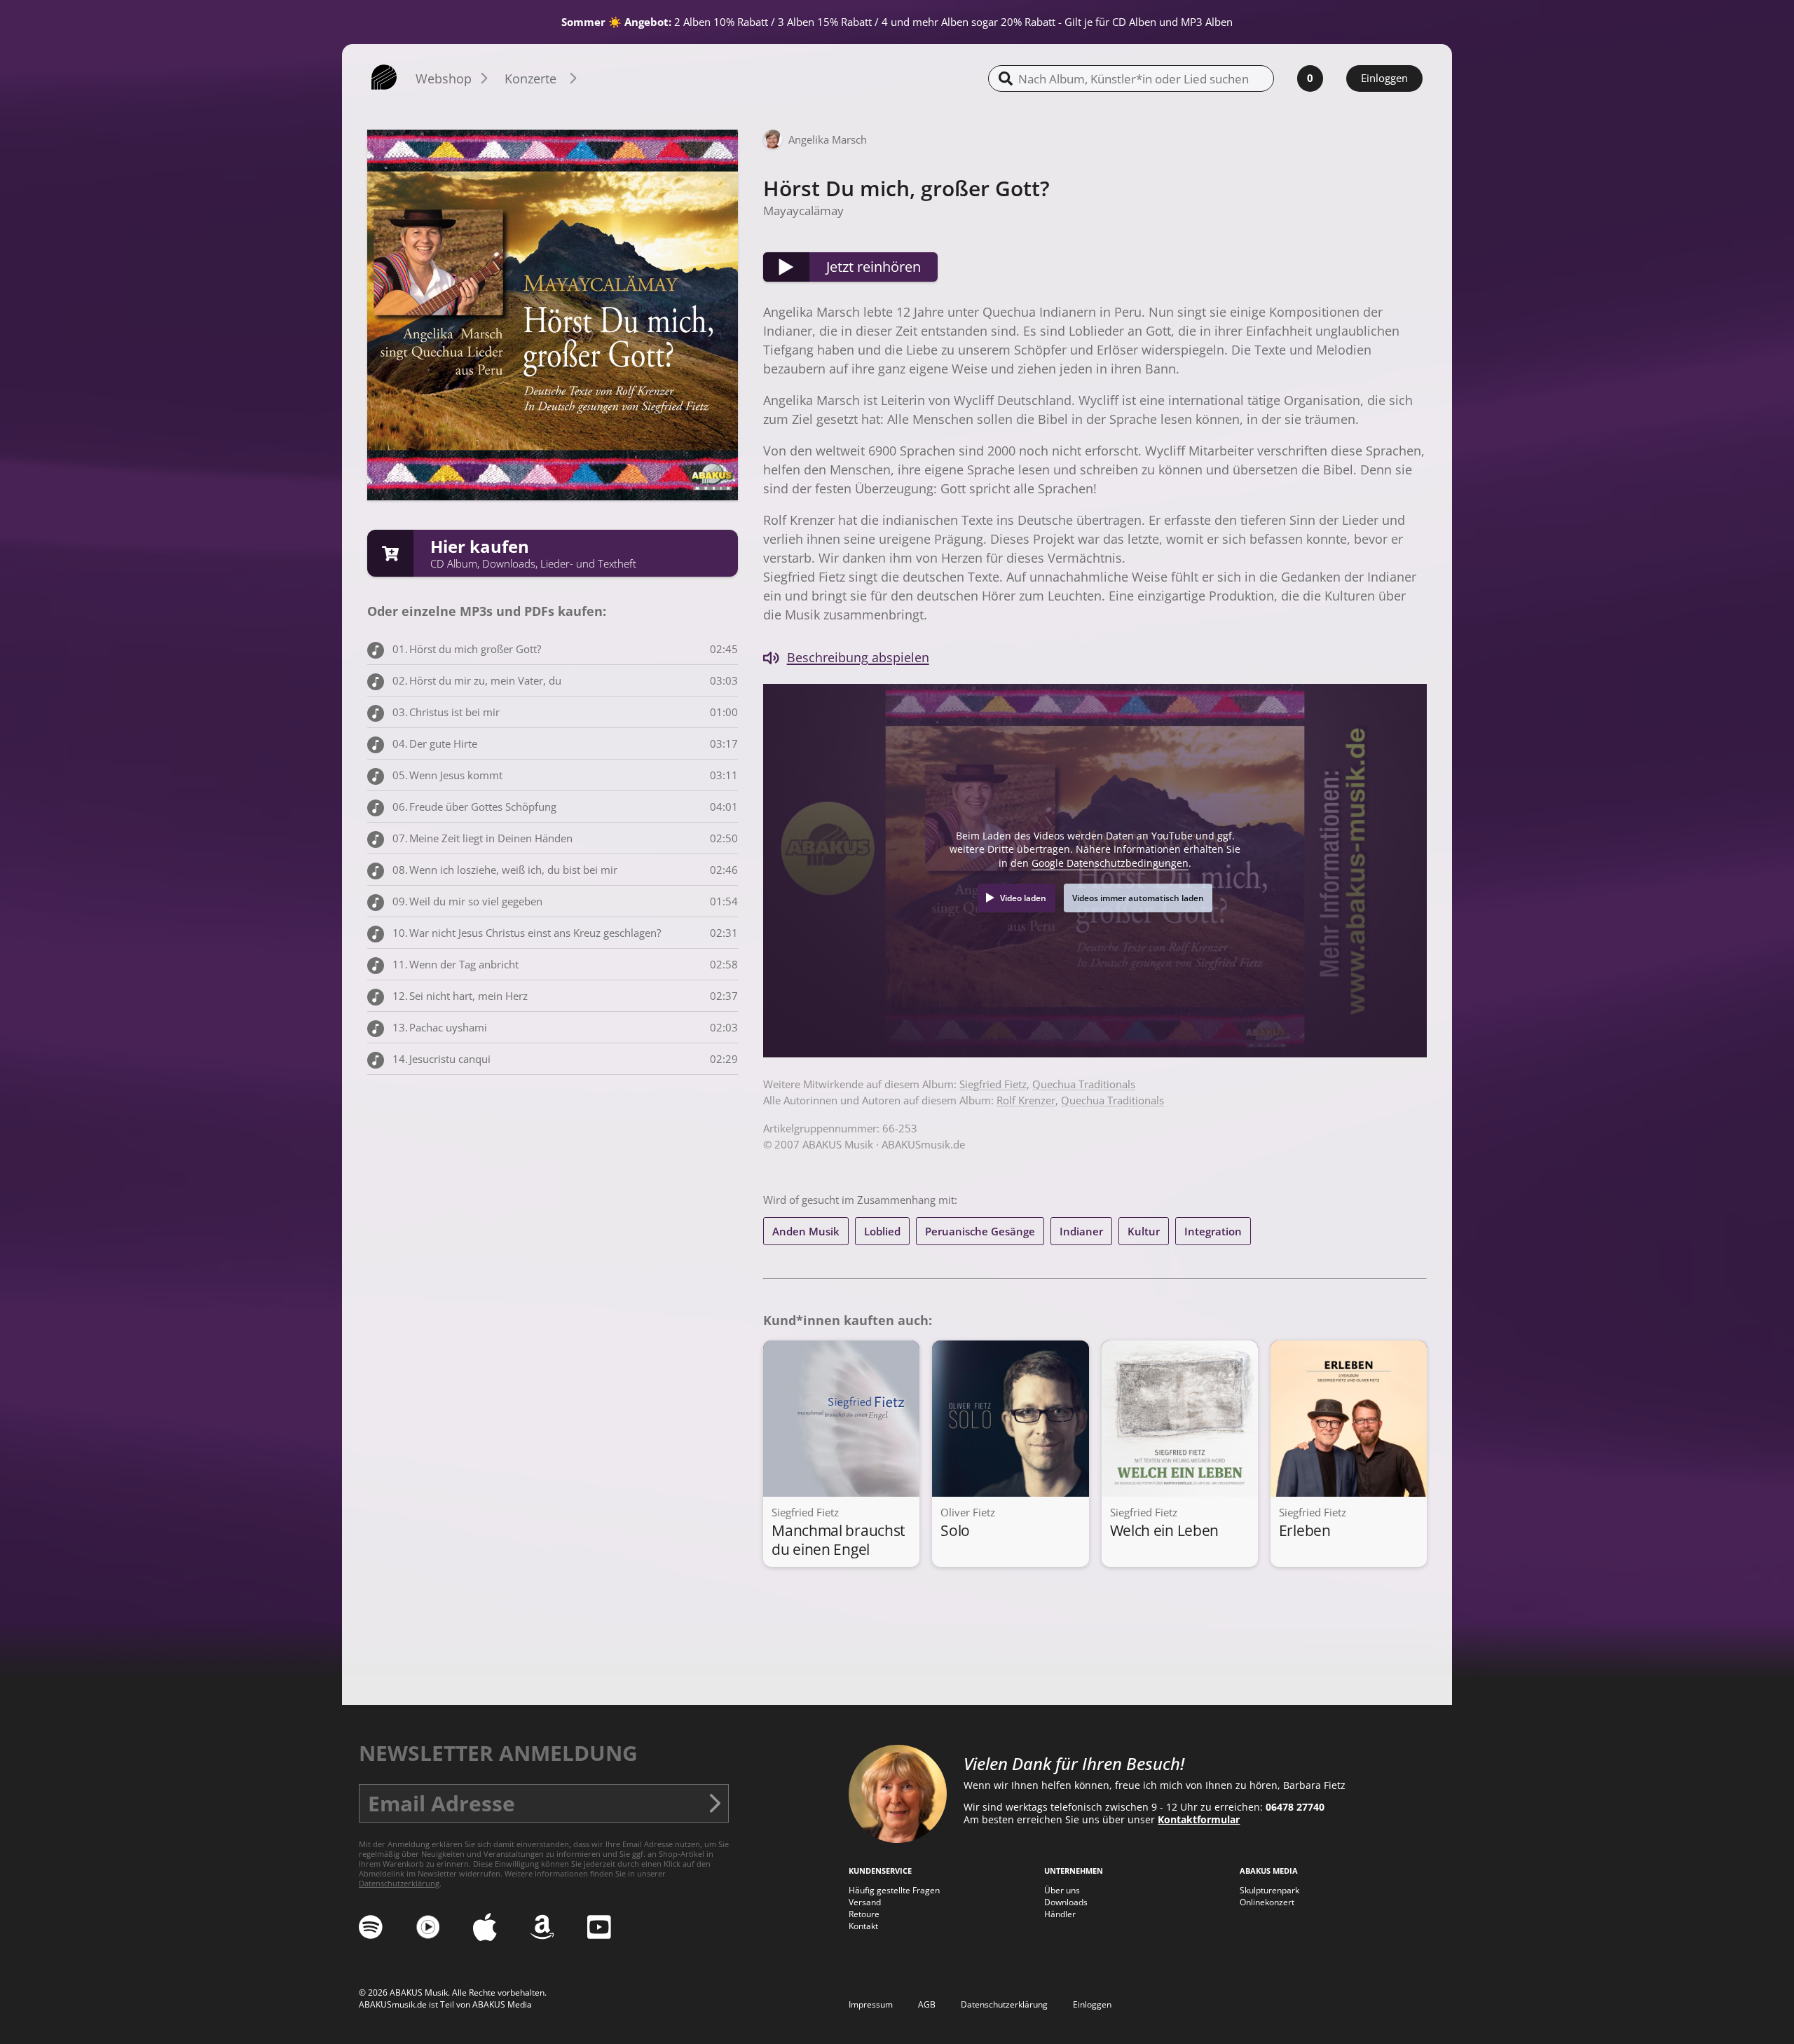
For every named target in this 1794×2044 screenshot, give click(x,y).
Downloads (1066, 1902)
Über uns (1062, 1890)
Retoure (864, 1914)
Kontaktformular (1199, 1820)
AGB (927, 2004)
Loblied (882, 1231)
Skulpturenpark (1269, 1890)
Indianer (1081, 1231)
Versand (865, 1902)
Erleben (1305, 1530)
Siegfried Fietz (993, 1084)
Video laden (1023, 898)
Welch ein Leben (1165, 1530)
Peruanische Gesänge (980, 1231)
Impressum (871, 2004)
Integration (1213, 1231)
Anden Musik (806, 1231)
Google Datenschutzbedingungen (1110, 863)
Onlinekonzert (1267, 1902)
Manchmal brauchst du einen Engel (838, 1539)
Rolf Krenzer (1026, 1100)
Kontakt (863, 1926)
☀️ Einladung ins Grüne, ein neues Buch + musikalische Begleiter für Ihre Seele (995, 22)
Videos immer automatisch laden (1138, 898)
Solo (955, 1530)
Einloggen (1384, 78)
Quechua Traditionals (1084, 1084)
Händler (1060, 1914)
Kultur (1144, 1231)
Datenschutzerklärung (399, 1884)
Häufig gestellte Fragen (894, 1890)
